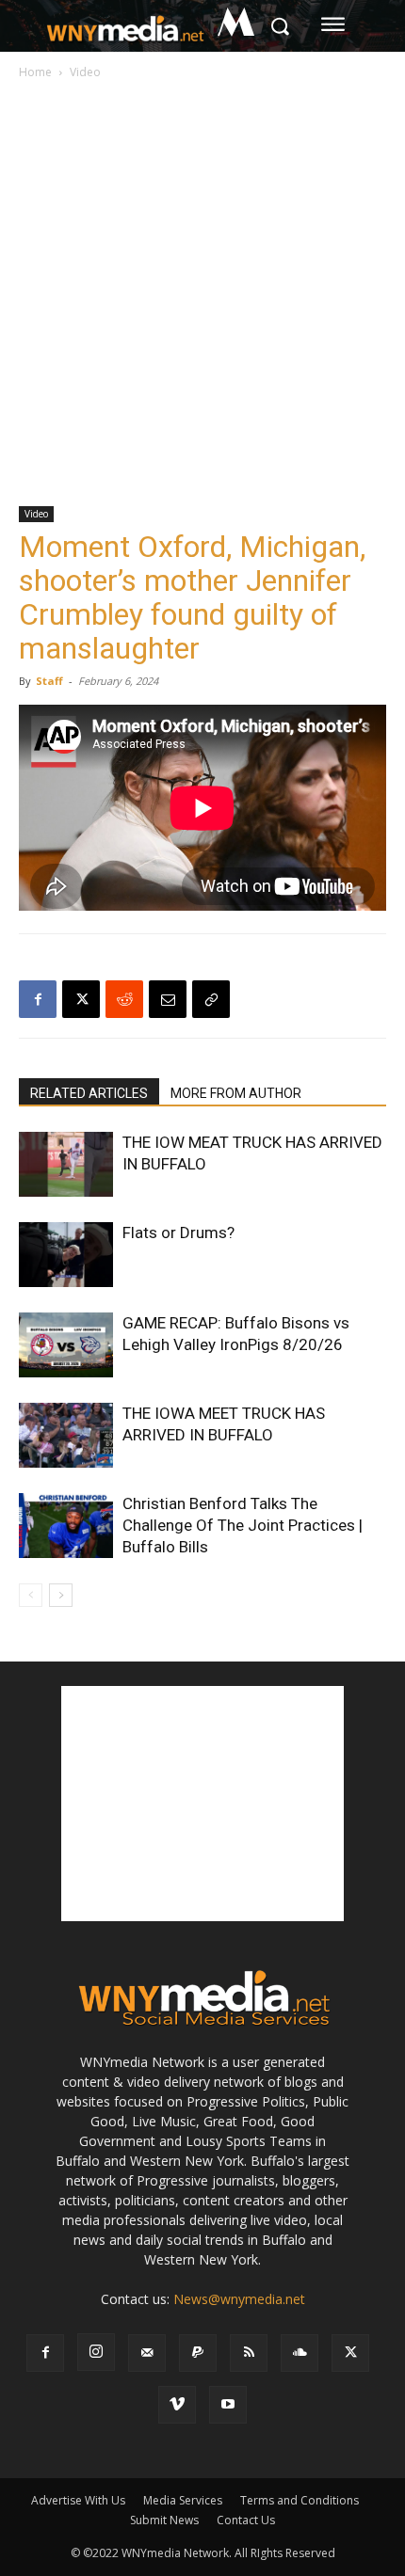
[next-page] (61, 1595)
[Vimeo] (177, 2405)
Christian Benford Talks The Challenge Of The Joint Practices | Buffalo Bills (243, 1525)
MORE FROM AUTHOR (236, 1093)
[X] (81, 999)
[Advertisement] (202, 294)
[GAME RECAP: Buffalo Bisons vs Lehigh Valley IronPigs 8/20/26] (66, 1345)
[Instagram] (96, 2352)
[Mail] (147, 2353)
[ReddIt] (124, 999)
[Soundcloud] (300, 2353)
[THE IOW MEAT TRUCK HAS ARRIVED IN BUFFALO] (66, 1164)
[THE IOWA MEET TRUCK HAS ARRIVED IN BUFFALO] (66, 1435)
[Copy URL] (211, 999)
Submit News (164, 2520)
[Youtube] (228, 2405)
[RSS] (249, 2353)
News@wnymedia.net (239, 2299)
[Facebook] (38, 999)
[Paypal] (198, 2353)
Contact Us (246, 2520)
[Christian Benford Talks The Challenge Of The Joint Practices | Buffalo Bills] (66, 1526)
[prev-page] (31, 1595)
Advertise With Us (78, 2500)
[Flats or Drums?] (66, 1255)
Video (85, 72)
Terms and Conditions (300, 2500)
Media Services (183, 2500)
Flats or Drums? (178, 1232)
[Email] (168, 999)
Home (35, 72)
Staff (49, 681)
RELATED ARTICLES (89, 1093)
